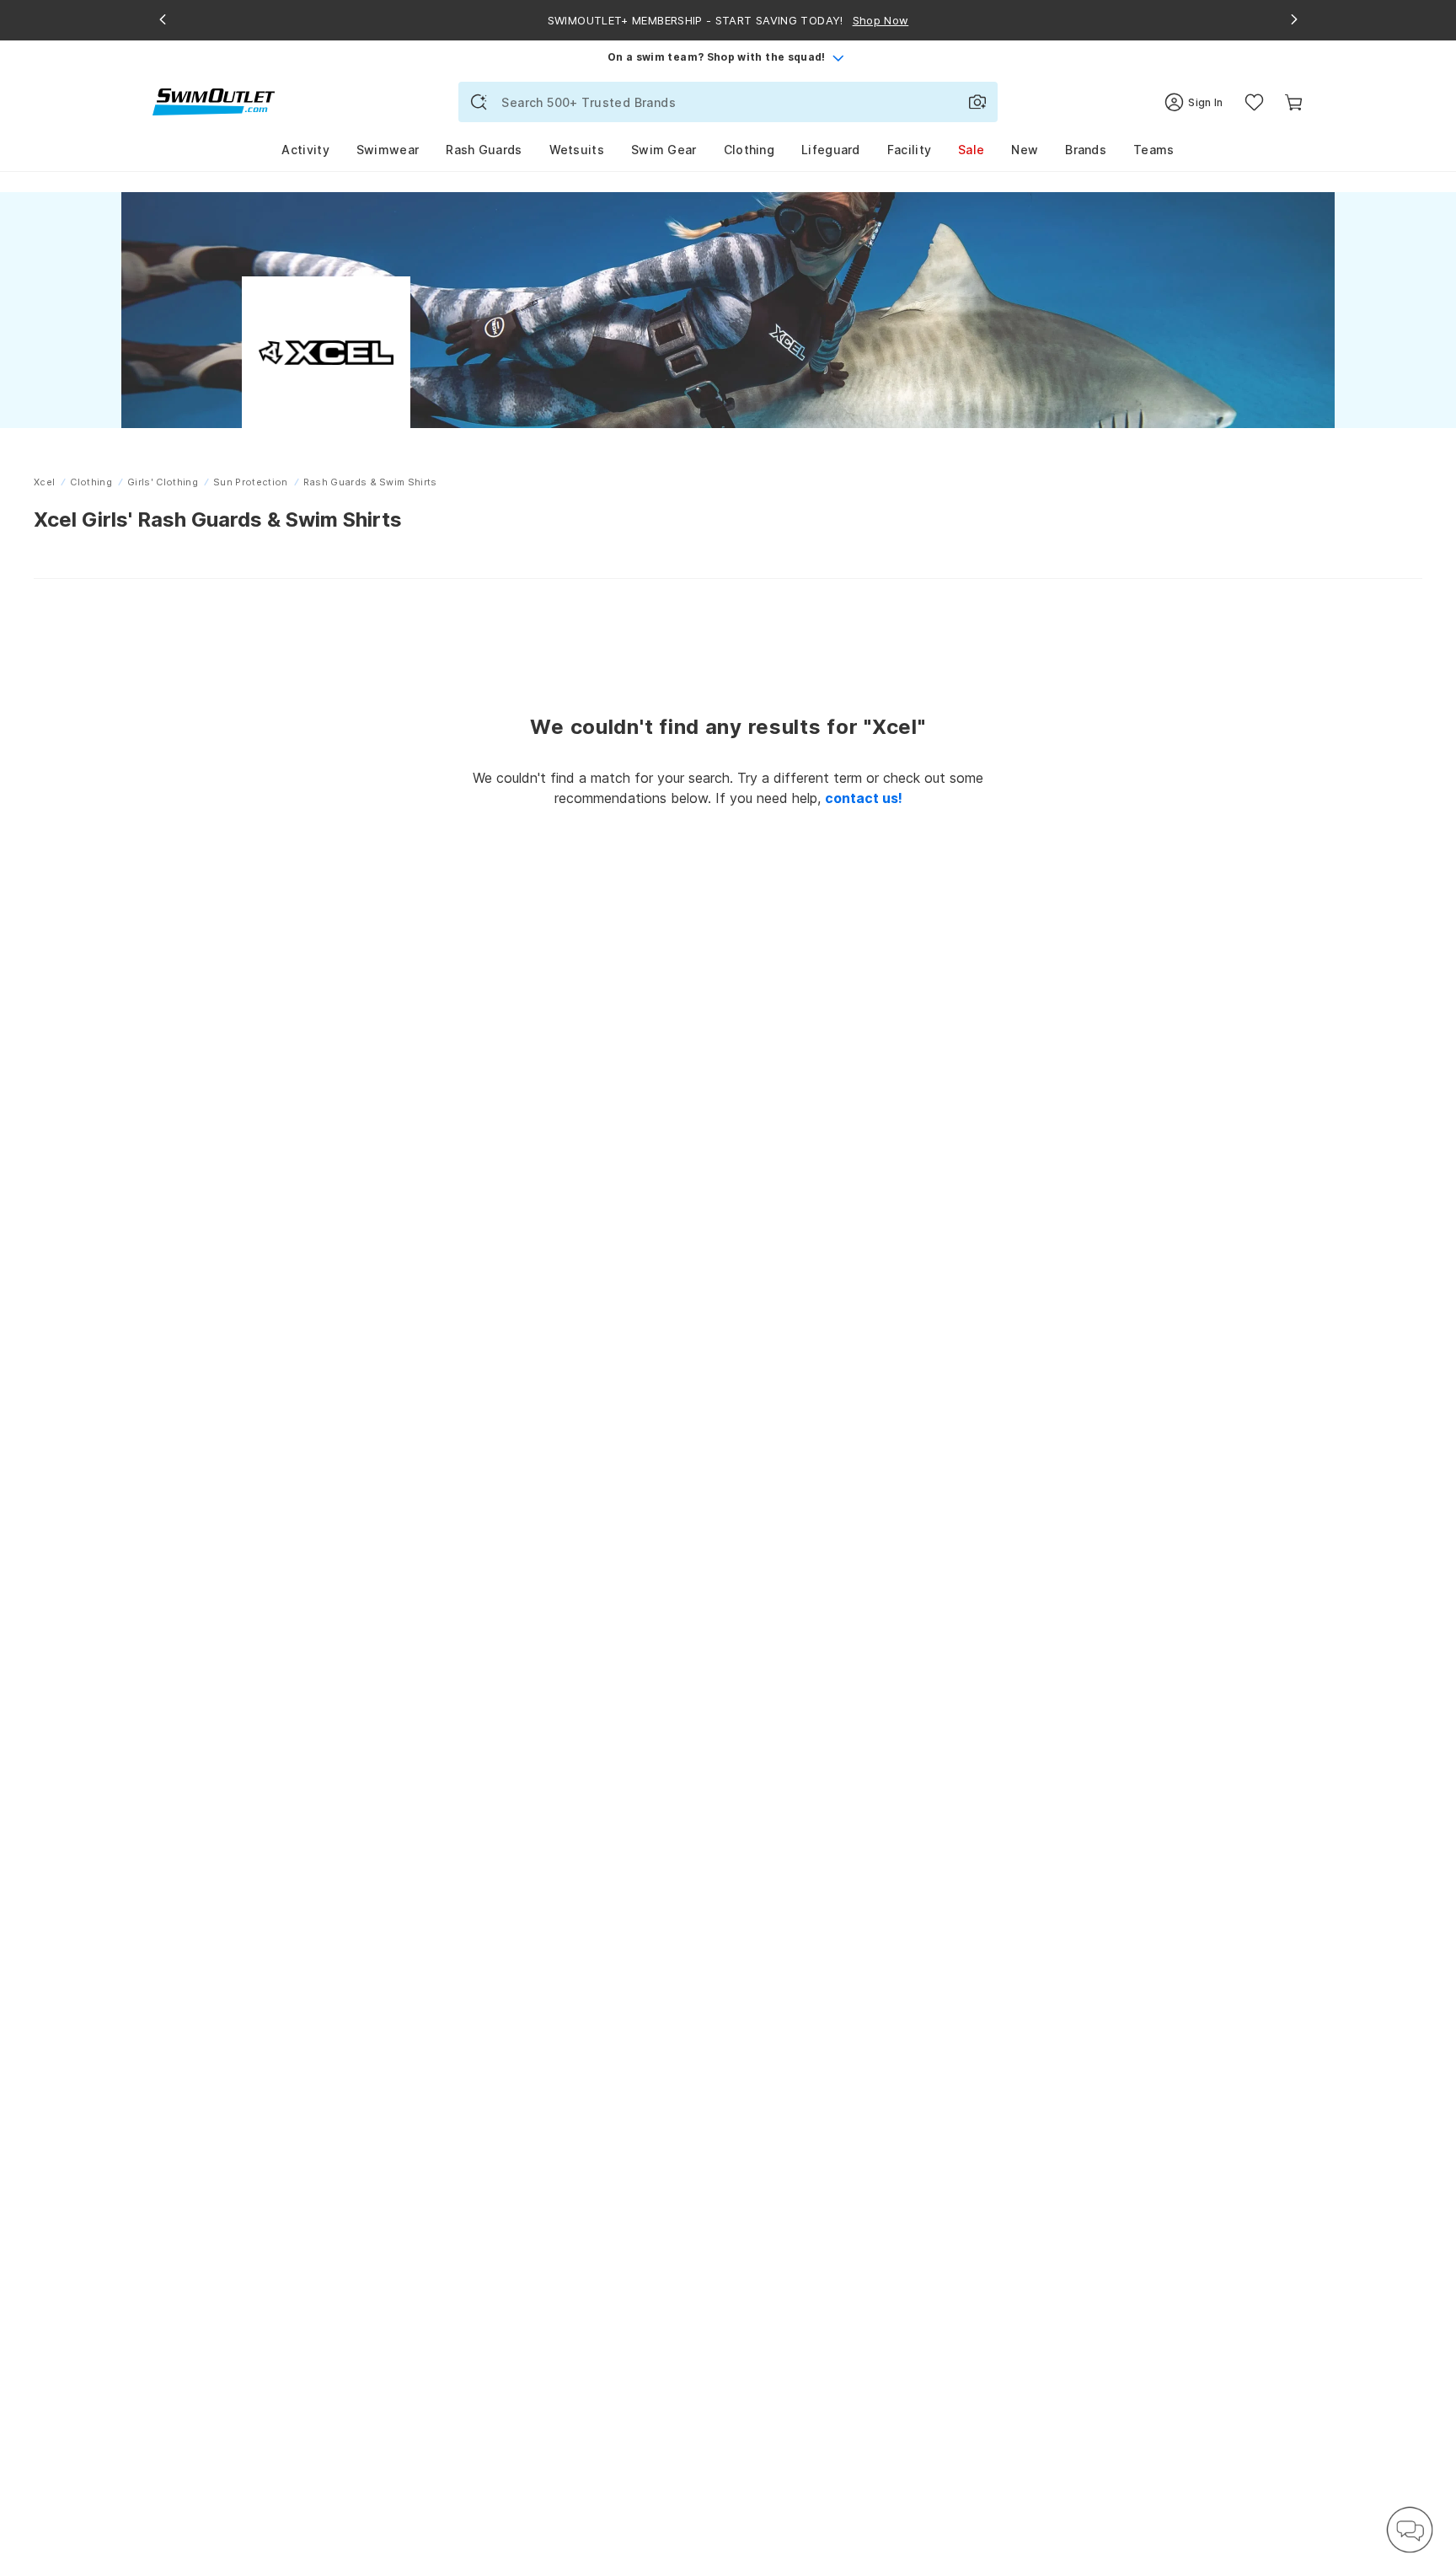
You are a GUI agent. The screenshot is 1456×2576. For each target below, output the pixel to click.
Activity (305, 150)
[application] (1410, 2530)
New (1025, 150)
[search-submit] (479, 102)
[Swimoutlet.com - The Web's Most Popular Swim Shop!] (214, 101)
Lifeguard (831, 150)
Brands (1086, 150)
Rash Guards (484, 150)
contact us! (864, 798)
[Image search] (977, 102)
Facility (909, 150)
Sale (971, 150)
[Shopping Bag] (1294, 102)
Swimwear (388, 150)
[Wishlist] (1254, 102)
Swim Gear (664, 150)
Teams (1154, 150)
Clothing (749, 150)
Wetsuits (577, 150)
